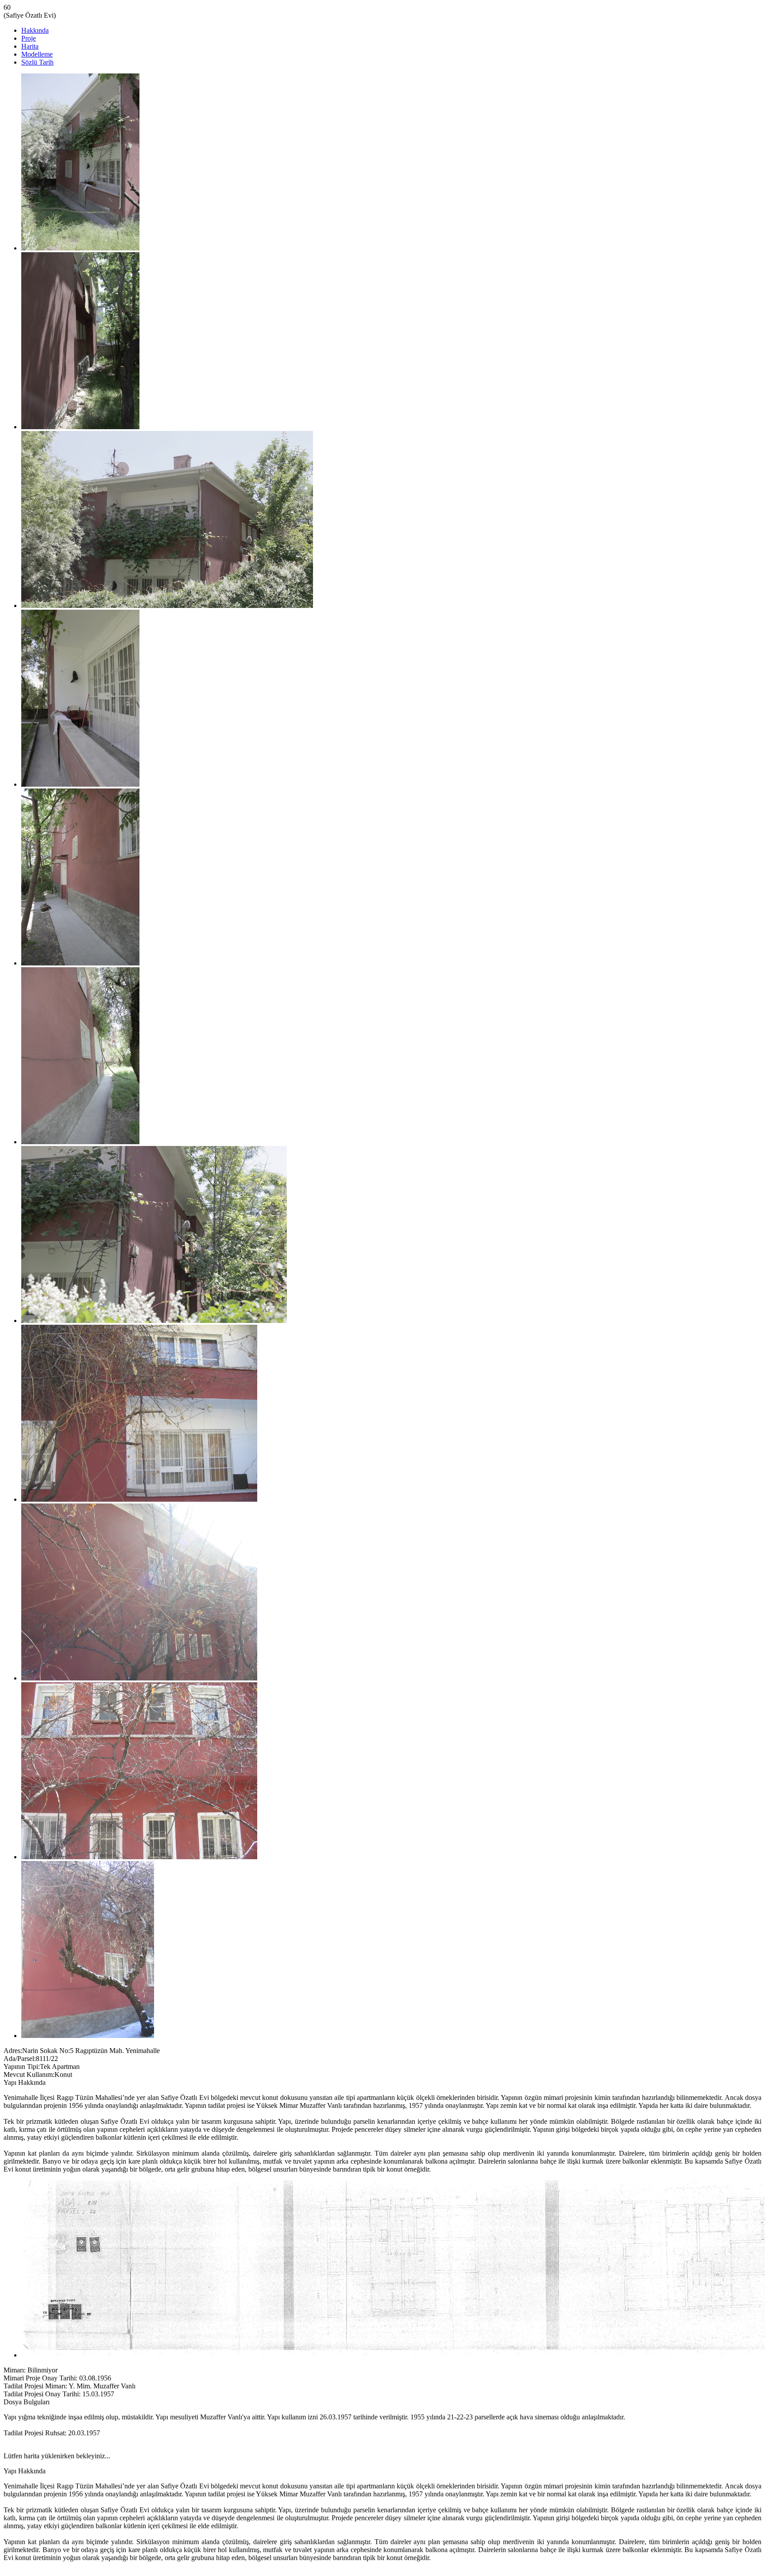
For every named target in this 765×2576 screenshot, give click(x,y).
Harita (30, 46)
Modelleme (37, 54)
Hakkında (35, 30)
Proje (29, 38)
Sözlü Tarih (37, 62)
